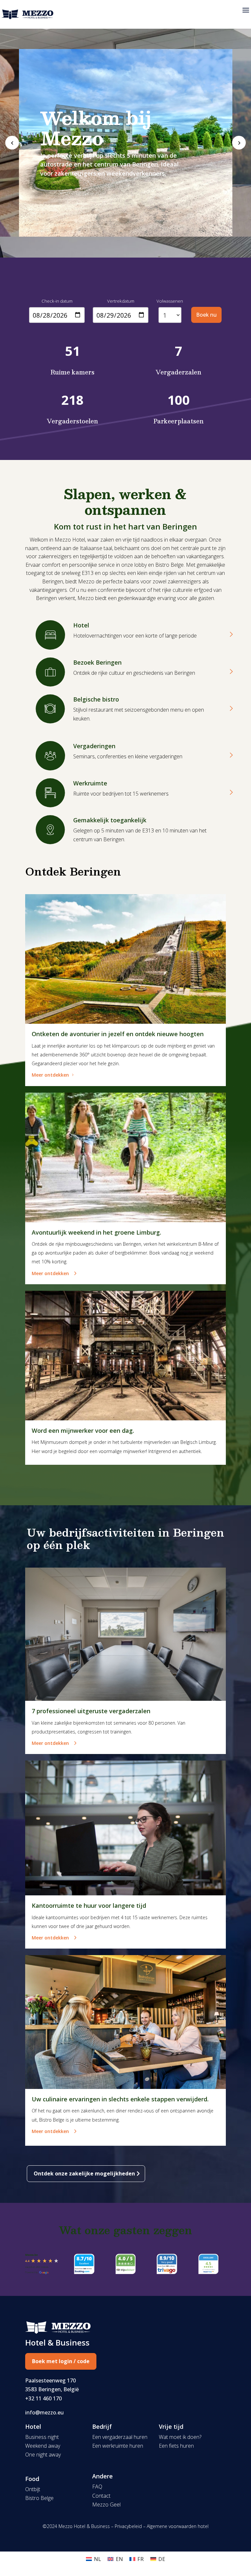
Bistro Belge (39, 2498)
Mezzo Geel (106, 2505)
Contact (101, 2496)
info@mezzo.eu (44, 2412)
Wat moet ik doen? (180, 2437)
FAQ (97, 2487)
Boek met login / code (61, 2361)
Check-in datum (57, 301)
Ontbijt (33, 2489)
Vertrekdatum (121, 301)
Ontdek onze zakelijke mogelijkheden (84, 2173)
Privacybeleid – (131, 2526)
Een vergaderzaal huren (120, 2437)
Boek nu (206, 315)
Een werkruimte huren (118, 2446)
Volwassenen (170, 301)
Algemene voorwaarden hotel (178, 2526)
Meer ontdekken (50, 1075)
